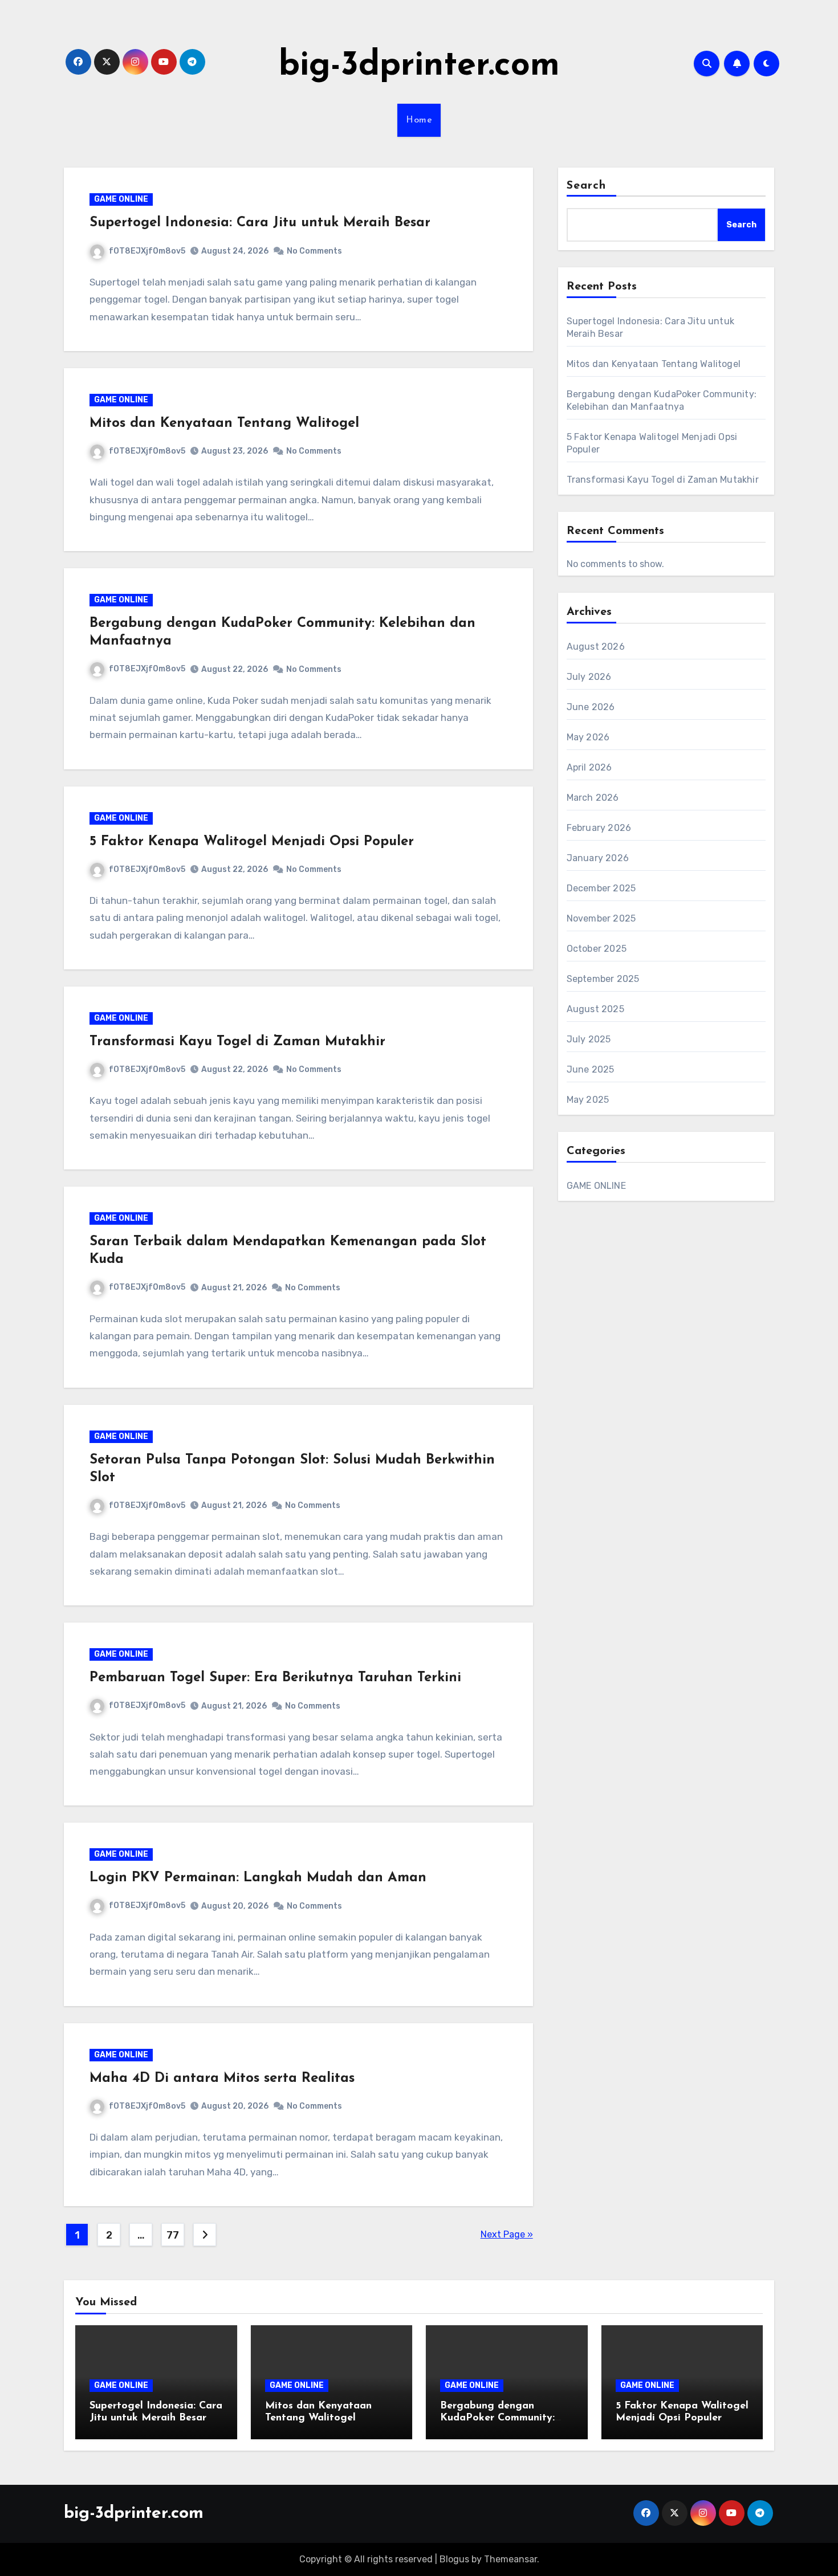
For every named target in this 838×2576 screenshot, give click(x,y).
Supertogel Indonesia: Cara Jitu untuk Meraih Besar (260, 223)
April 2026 (589, 767)
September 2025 (603, 979)
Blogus (454, 2559)
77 (172, 2235)
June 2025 (591, 1069)
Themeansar (510, 2559)
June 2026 (591, 707)
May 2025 (588, 1100)
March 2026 (593, 798)
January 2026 (598, 858)
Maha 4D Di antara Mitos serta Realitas (222, 2078)
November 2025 (601, 918)
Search (587, 186)
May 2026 (588, 737)
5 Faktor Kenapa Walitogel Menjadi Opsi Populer (252, 842)
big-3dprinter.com (419, 66)
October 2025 (597, 949)
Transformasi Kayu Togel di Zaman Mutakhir (237, 1042)
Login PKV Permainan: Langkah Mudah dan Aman (258, 1878)
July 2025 (589, 1039)
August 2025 (595, 1009)
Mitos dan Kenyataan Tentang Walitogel (224, 423)
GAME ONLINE (121, 199)
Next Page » (507, 2234)
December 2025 (601, 888)
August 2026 (596, 647)
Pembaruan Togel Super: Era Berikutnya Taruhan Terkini (275, 1678)
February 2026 (599, 828)
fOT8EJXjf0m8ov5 (147, 251)
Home (419, 120)
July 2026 (589, 677)
